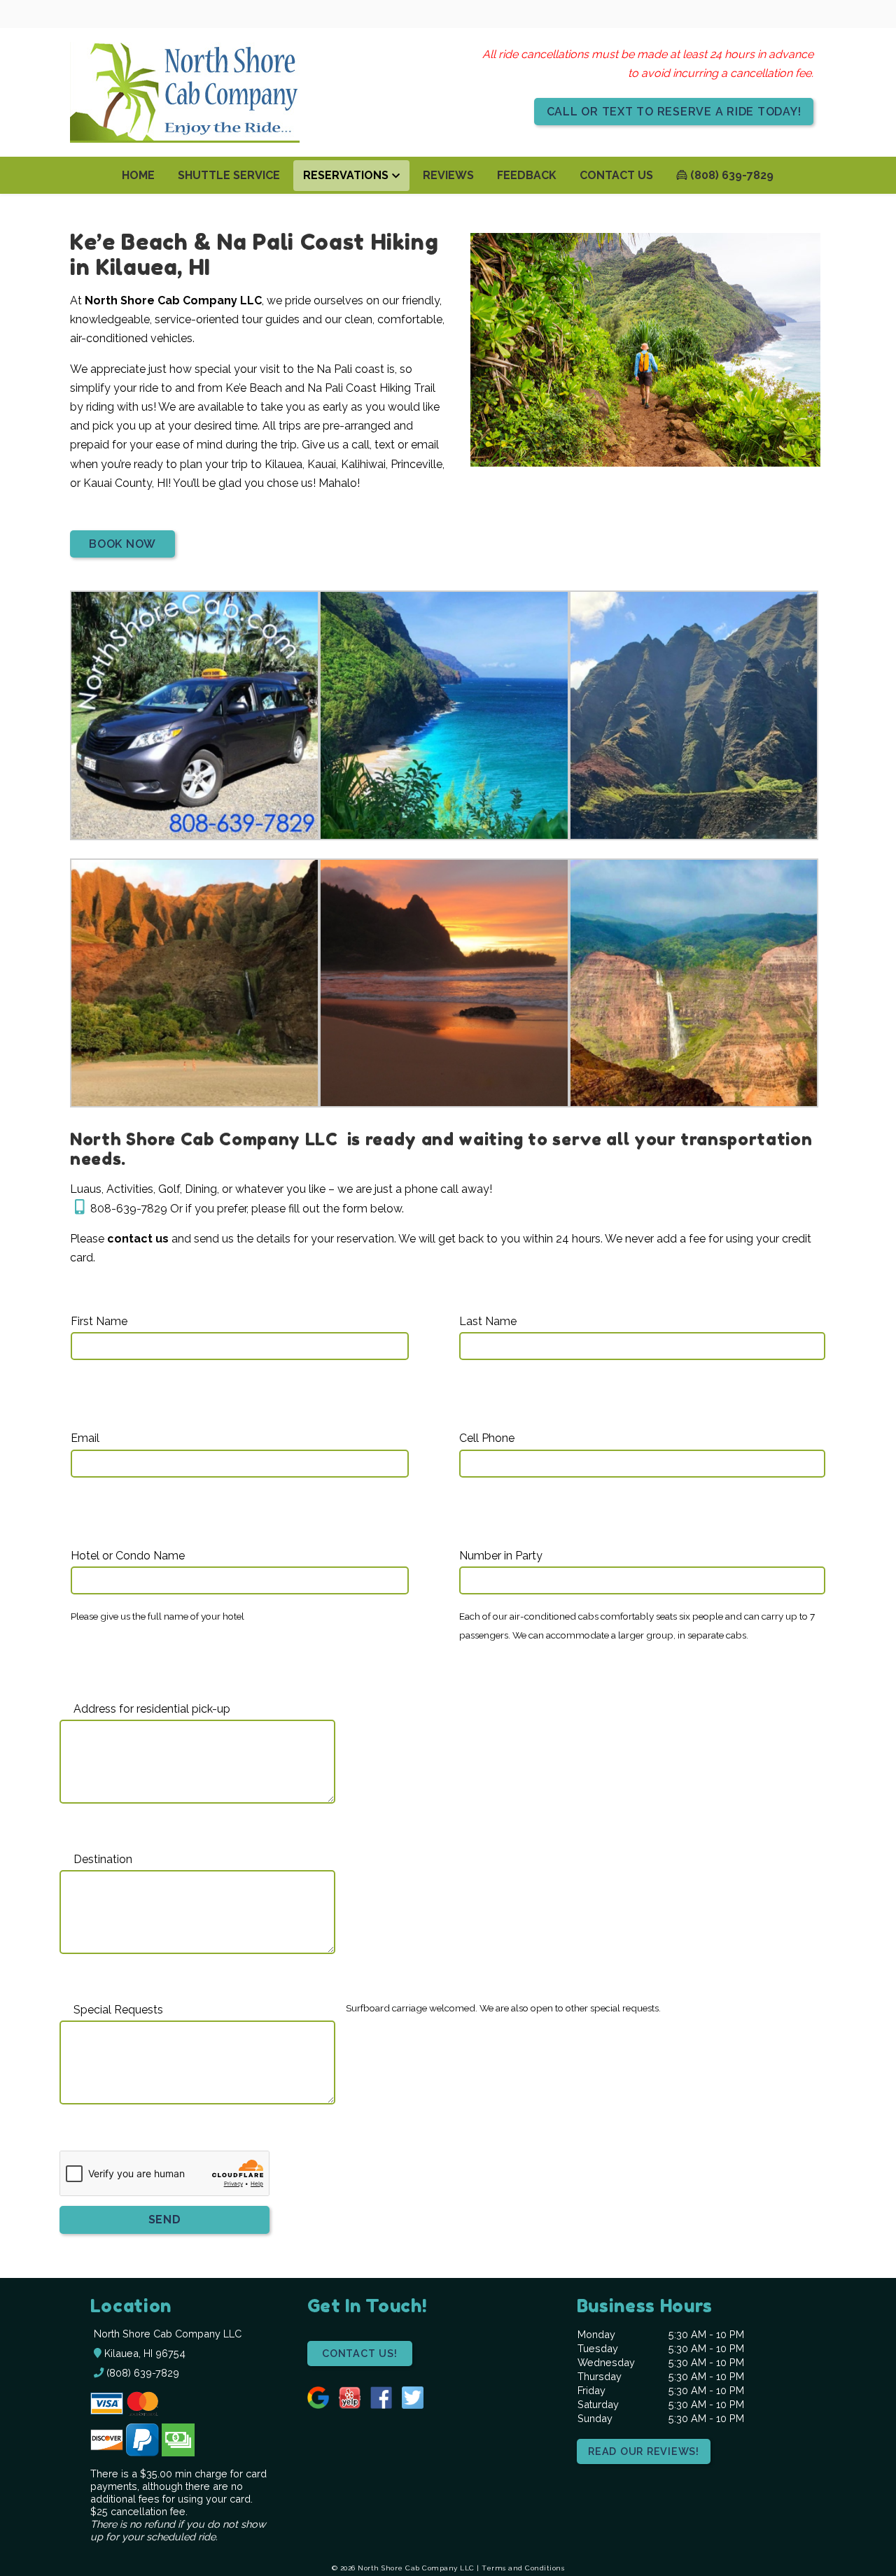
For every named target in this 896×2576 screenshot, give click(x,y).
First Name (99, 1321)
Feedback (527, 175)
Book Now (122, 544)
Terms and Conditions (523, 2568)
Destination (103, 1859)
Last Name (488, 1321)
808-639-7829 (129, 1209)
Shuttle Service (229, 175)
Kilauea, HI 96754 (143, 2353)
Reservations (346, 175)
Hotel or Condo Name (128, 1556)
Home (138, 175)
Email (85, 1438)
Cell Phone (487, 1438)
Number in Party (501, 1556)
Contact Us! (359, 2353)
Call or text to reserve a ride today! (674, 112)
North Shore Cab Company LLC (173, 300)
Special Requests (118, 2010)
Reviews (448, 175)
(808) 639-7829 (730, 175)
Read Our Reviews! (644, 2451)
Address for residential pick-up (152, 1709)
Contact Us (616, 175)
